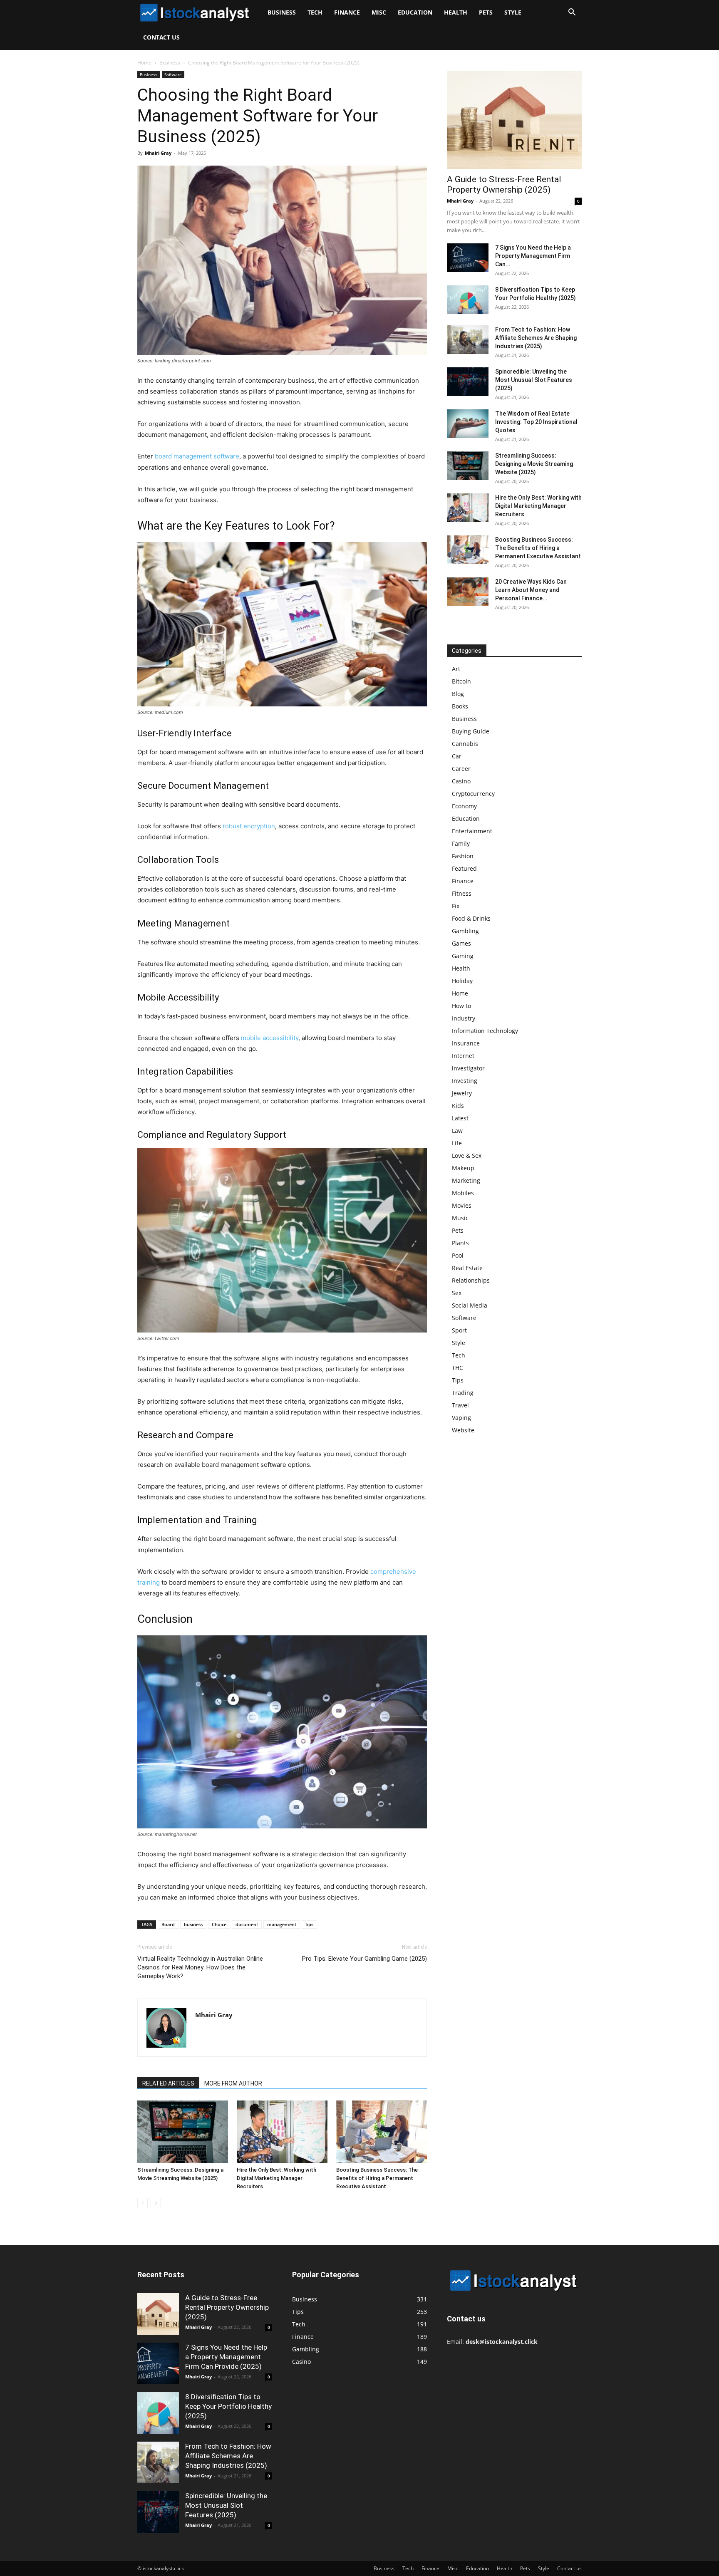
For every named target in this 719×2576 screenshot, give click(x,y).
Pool (458, 1255)
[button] (572, 13)
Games (461, 943)
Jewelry (462, 1093)
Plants (460, 1243)
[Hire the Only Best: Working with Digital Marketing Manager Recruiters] (282, 2132)
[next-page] (156, 2203)
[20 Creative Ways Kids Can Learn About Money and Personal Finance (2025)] (468, 592)
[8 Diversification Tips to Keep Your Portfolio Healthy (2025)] (468, 300)
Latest (460, 1118)
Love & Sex (467, 1155)
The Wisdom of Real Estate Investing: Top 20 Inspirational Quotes (536, 422)
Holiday (462, 981)
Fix (456, 906)
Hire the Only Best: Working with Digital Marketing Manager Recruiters (276, 2178)
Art (456, 669)
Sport (459, 1330)
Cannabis (465, 744)
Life (457, 1143)
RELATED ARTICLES (168, 2083)
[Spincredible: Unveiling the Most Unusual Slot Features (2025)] (468, 382)
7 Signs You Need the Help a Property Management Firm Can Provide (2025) (226, 2357)
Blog (458, 694)
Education (415, 12)
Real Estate (467, 1268)
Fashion (463, 856)
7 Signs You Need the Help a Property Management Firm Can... (533, 256)
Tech (315, 12)
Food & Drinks (471, 918)
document (247, 1924)
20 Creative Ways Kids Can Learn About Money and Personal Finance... (531, 590)
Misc (379, 12)
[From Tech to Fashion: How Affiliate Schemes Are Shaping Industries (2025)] (468, 340)
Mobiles (463, 1193)
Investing (465, 1081)
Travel (460, 1405)
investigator (468, 1068)
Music (460, 1218)
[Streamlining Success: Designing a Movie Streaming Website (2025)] (183, 2132)
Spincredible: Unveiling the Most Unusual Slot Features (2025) (534, 380)
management (282, 1924)
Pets (486, 12)
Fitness (462, 893)
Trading (463, 1393)
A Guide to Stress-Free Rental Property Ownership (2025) (504, 185)
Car (457, 756)
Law (457, 1131)
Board (168, 1924)
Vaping (461, 1418)
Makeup (463, 1168)
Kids (458, 1106)
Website (463, 1430)
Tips (458, 1380)
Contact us (161, 37)
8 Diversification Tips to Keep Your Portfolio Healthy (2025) (228, 2406)
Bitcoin (461, 681)
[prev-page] (143, 2203)
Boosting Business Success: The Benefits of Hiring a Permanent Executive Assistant (377, 2178)
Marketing (466, 1180)
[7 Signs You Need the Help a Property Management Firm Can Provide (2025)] (468, 258)
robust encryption (249, 826)
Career (461, 769)
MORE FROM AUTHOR (233, 2083)
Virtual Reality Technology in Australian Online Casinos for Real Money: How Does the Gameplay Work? (200, 1967)
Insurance (466, 1043)
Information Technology (485, 1031)
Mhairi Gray (158, 153)
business (193, 1924)
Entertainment (472, 831)
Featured (464, 868)
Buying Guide (471, 731)
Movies (462, 1205)
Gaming (463, 956)
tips (309, 1924)
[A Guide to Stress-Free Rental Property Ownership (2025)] (514, 120)
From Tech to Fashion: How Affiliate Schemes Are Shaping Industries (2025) (536, 338)
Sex (457, 1293)
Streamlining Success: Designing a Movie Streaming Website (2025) (534, 464)
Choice (219, 1924)
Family (461, 843)
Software (173, 74)
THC (457, 1368)
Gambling (465, 931)
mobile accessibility (270, 1038)
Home (144, 63)
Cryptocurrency (473, 794)
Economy (464, 806)
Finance (347, 12)
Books (460, 706)
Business (282, 12)
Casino (461, 781)
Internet (463, 1056)
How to (461, 1006)
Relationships (471, 1280)
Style (513, 12)
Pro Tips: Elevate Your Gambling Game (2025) (364, 1959)
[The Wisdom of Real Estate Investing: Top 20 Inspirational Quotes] (468, 424)
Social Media (470, 1305)
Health (456, 12)
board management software (197, 456)
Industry (464, 1018)
